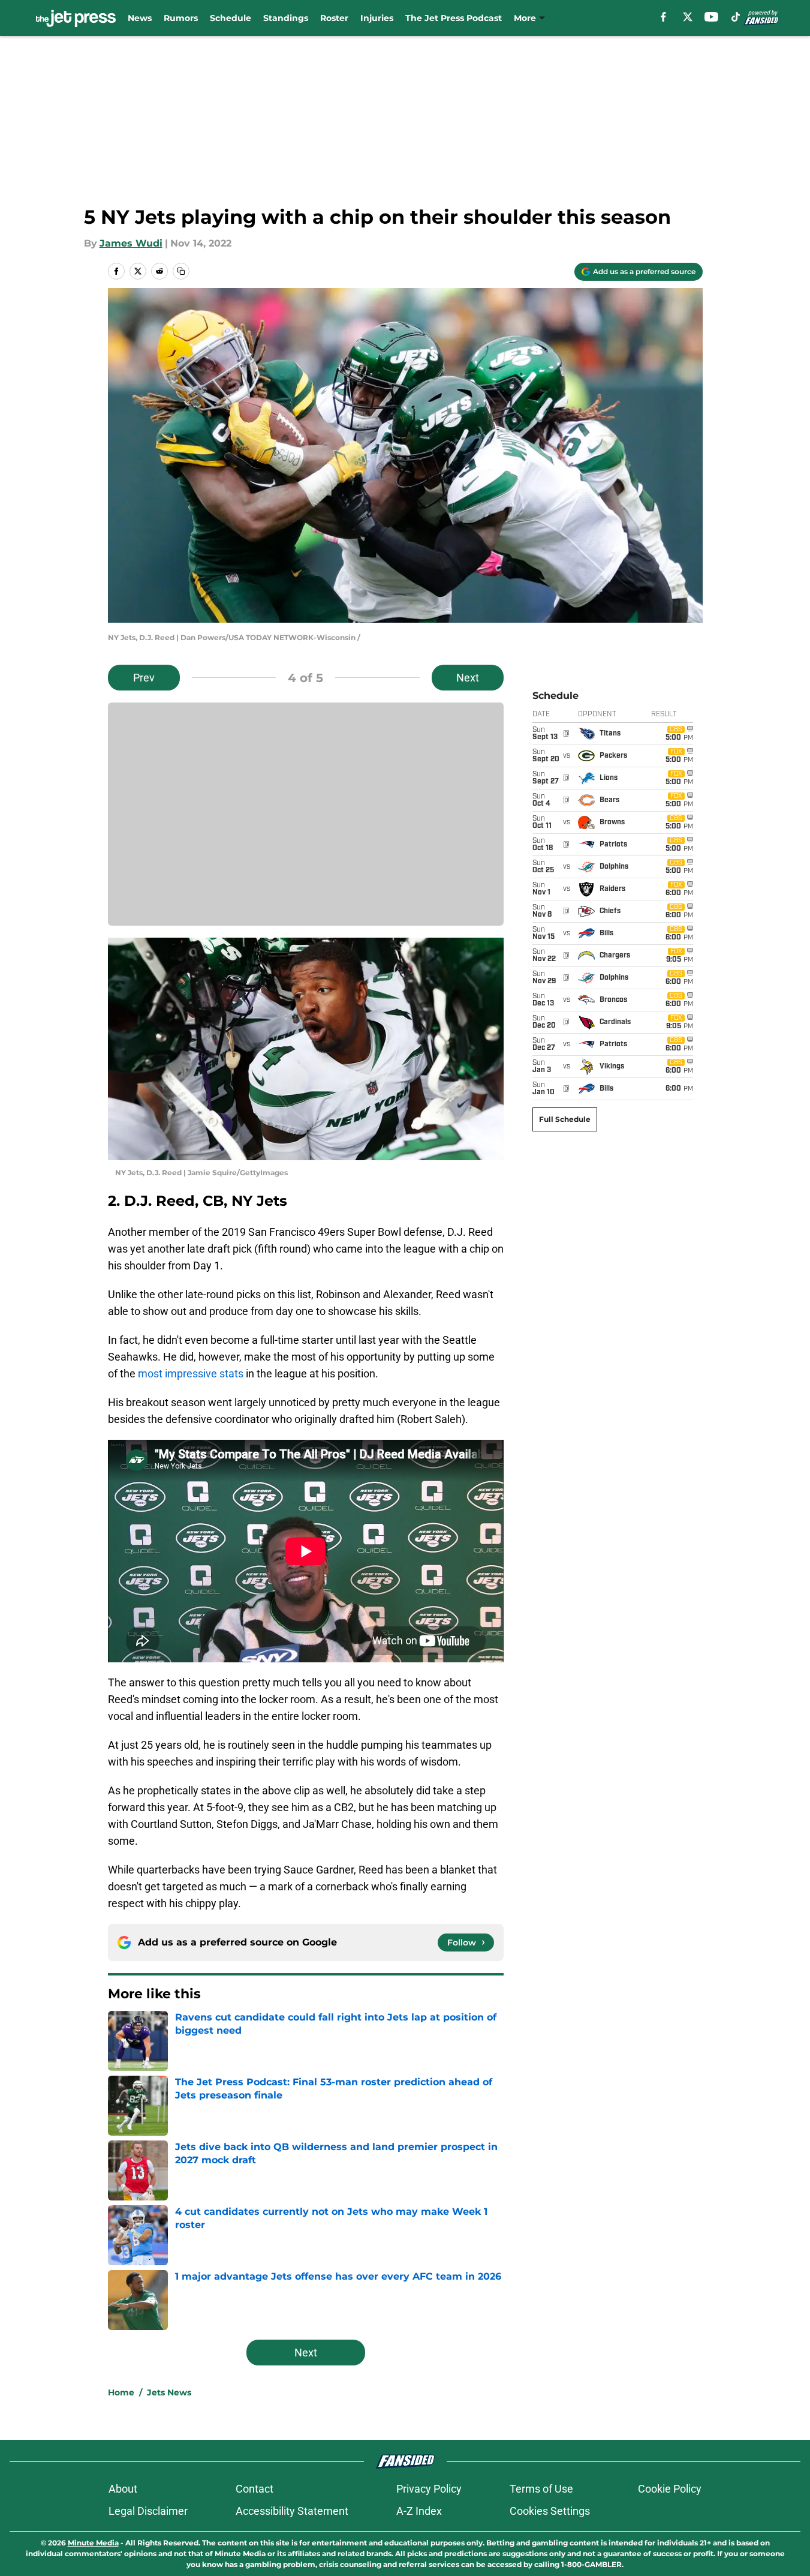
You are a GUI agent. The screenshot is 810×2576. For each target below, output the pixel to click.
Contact (255, 2489)
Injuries (377, 18)
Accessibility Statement (292, 2511)
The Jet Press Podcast (454, 18)
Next (468, 678)
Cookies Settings (550, 2511)
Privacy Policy (429, 2489)
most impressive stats (191, 1373)
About (123, 2489)
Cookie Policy (670, 2489)
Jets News (169, 2392)
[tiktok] (736, 17)
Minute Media (93, 2543)
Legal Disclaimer (148, 2511)
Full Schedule (565, 1119)
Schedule (231, 18)
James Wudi (131, 243)
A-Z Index (419, 2511)
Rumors (181, 18)
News (140, 18)
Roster (334, 18)
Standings (286, 18)
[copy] (181, 271)
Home (121, 2392)
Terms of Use (541, 2489)
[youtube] (711, 17)
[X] (688, 17)
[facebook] (663, 17)
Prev (144, 678)
